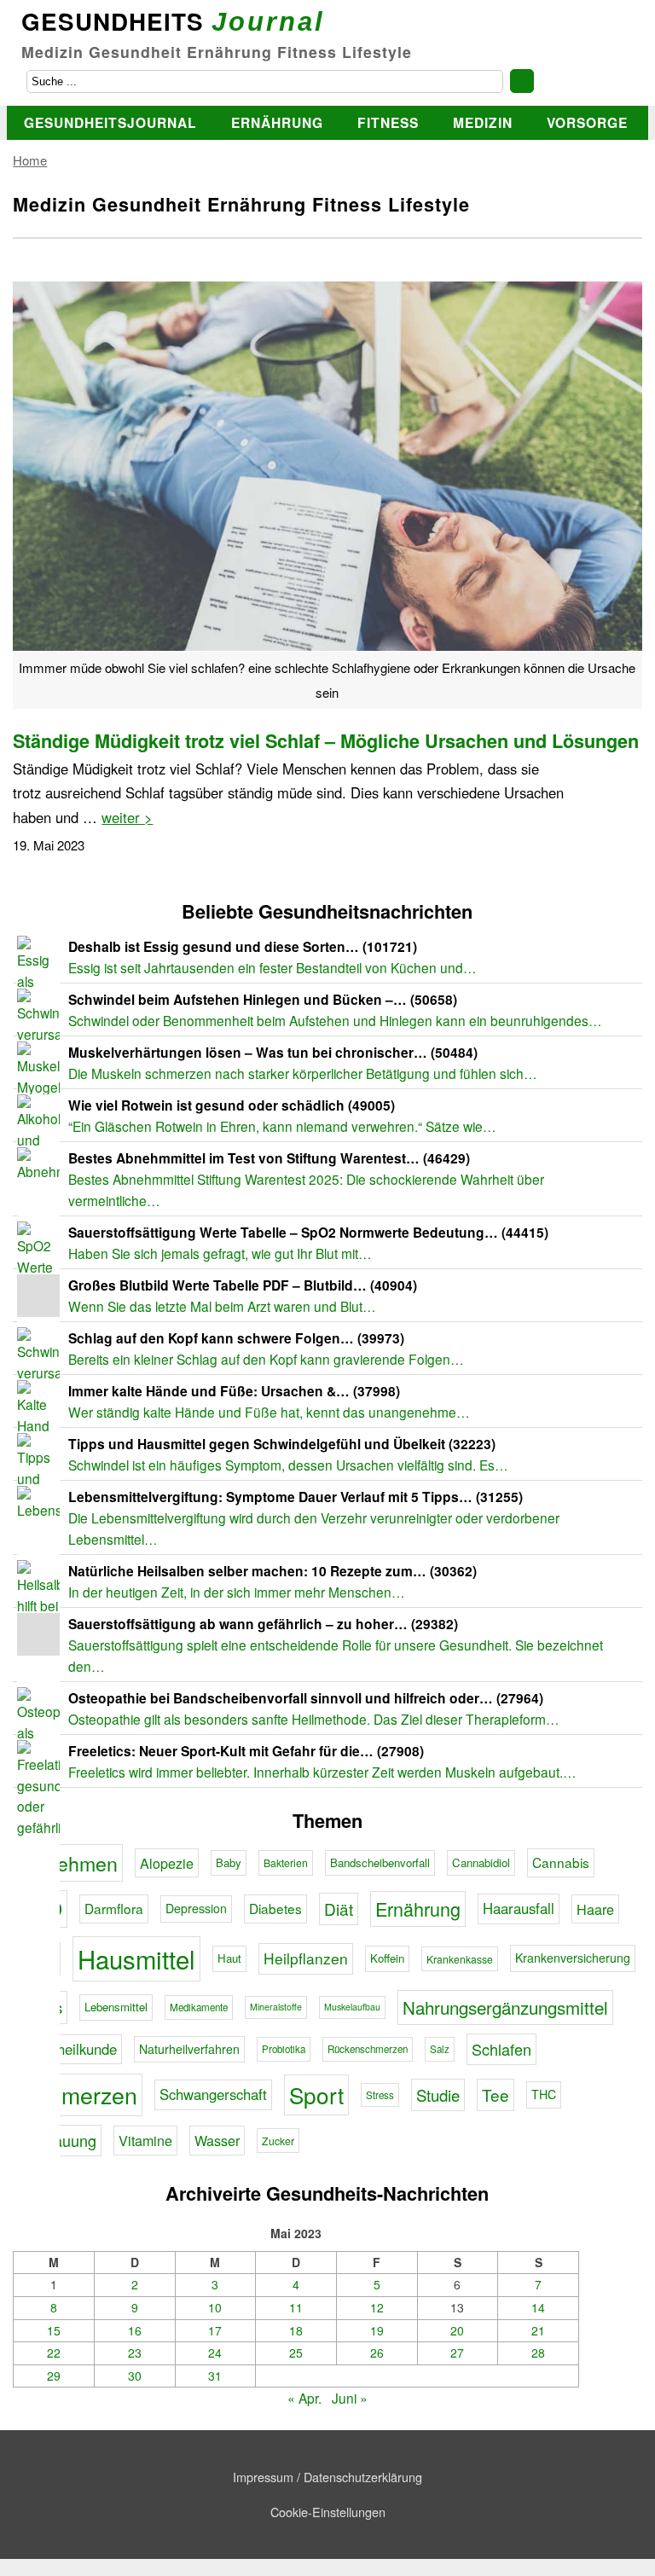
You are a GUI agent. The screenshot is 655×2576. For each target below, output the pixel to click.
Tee (496, 2094)
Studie (438, 2095)
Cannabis (561, 1862)
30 (135, 2376)
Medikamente (199, 2007)
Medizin (483, 122)
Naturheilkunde (70, 2049)
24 (215, 2353)
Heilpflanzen (306, 1958)
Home (30, 160)
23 (135, 2353)
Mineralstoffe (276, 2007)
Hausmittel (136, 1958)
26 (377, 2353)
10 (215, 2307)
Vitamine (145, 2140)
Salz (440, 2049)
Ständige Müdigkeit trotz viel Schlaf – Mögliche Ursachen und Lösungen (326, 741)
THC (544, 2094)
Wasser (217, 2140)
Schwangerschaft (213, 2094)
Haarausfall (519, 1908)
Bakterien (286, 1862)
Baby (229, 1862)
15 (54, 2330)
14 (538, 2307)
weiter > (127, 817)
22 (54, 2353)
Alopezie (167, 1863)
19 (377, 2330)
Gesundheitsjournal (110, 122)
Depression (196, 1908)
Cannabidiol (481, 1862)
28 (538, 2353)
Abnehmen (70, 1863)
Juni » (350, 2398)
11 (296, 2307)
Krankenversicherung (573, 1958)
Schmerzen (80, 2094)
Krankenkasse (460, 1959)
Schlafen (501, 2049)
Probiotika (284, 2049)
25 (296, 2353)
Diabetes (275, 1908)
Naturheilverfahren (189, 2049)
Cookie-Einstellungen (328, 2512)
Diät (339, 1909)
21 (538, 2330)
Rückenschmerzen (368, 2049)
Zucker (278, 2141)
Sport (316, 2094)
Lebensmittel (116, 2007)
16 (135, 2330)
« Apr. (304, 2398)
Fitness (388, 122)
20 (457, 2330)
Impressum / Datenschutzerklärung (327, 2477)
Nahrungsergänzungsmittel (505, 2007)
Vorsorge (587, 122)
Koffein (387, 1958)
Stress (380, 2095)
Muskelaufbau (352, 2007)
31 (215, 2376)
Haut (229, 1958)
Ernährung (277, 122)
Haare (595, 1909)
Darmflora (114, 1908)
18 (296, 2330)
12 (377, 2307)
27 (457, 2353)
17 (215, 2330)
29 (54, 2376)
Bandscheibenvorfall (380, 1862)
